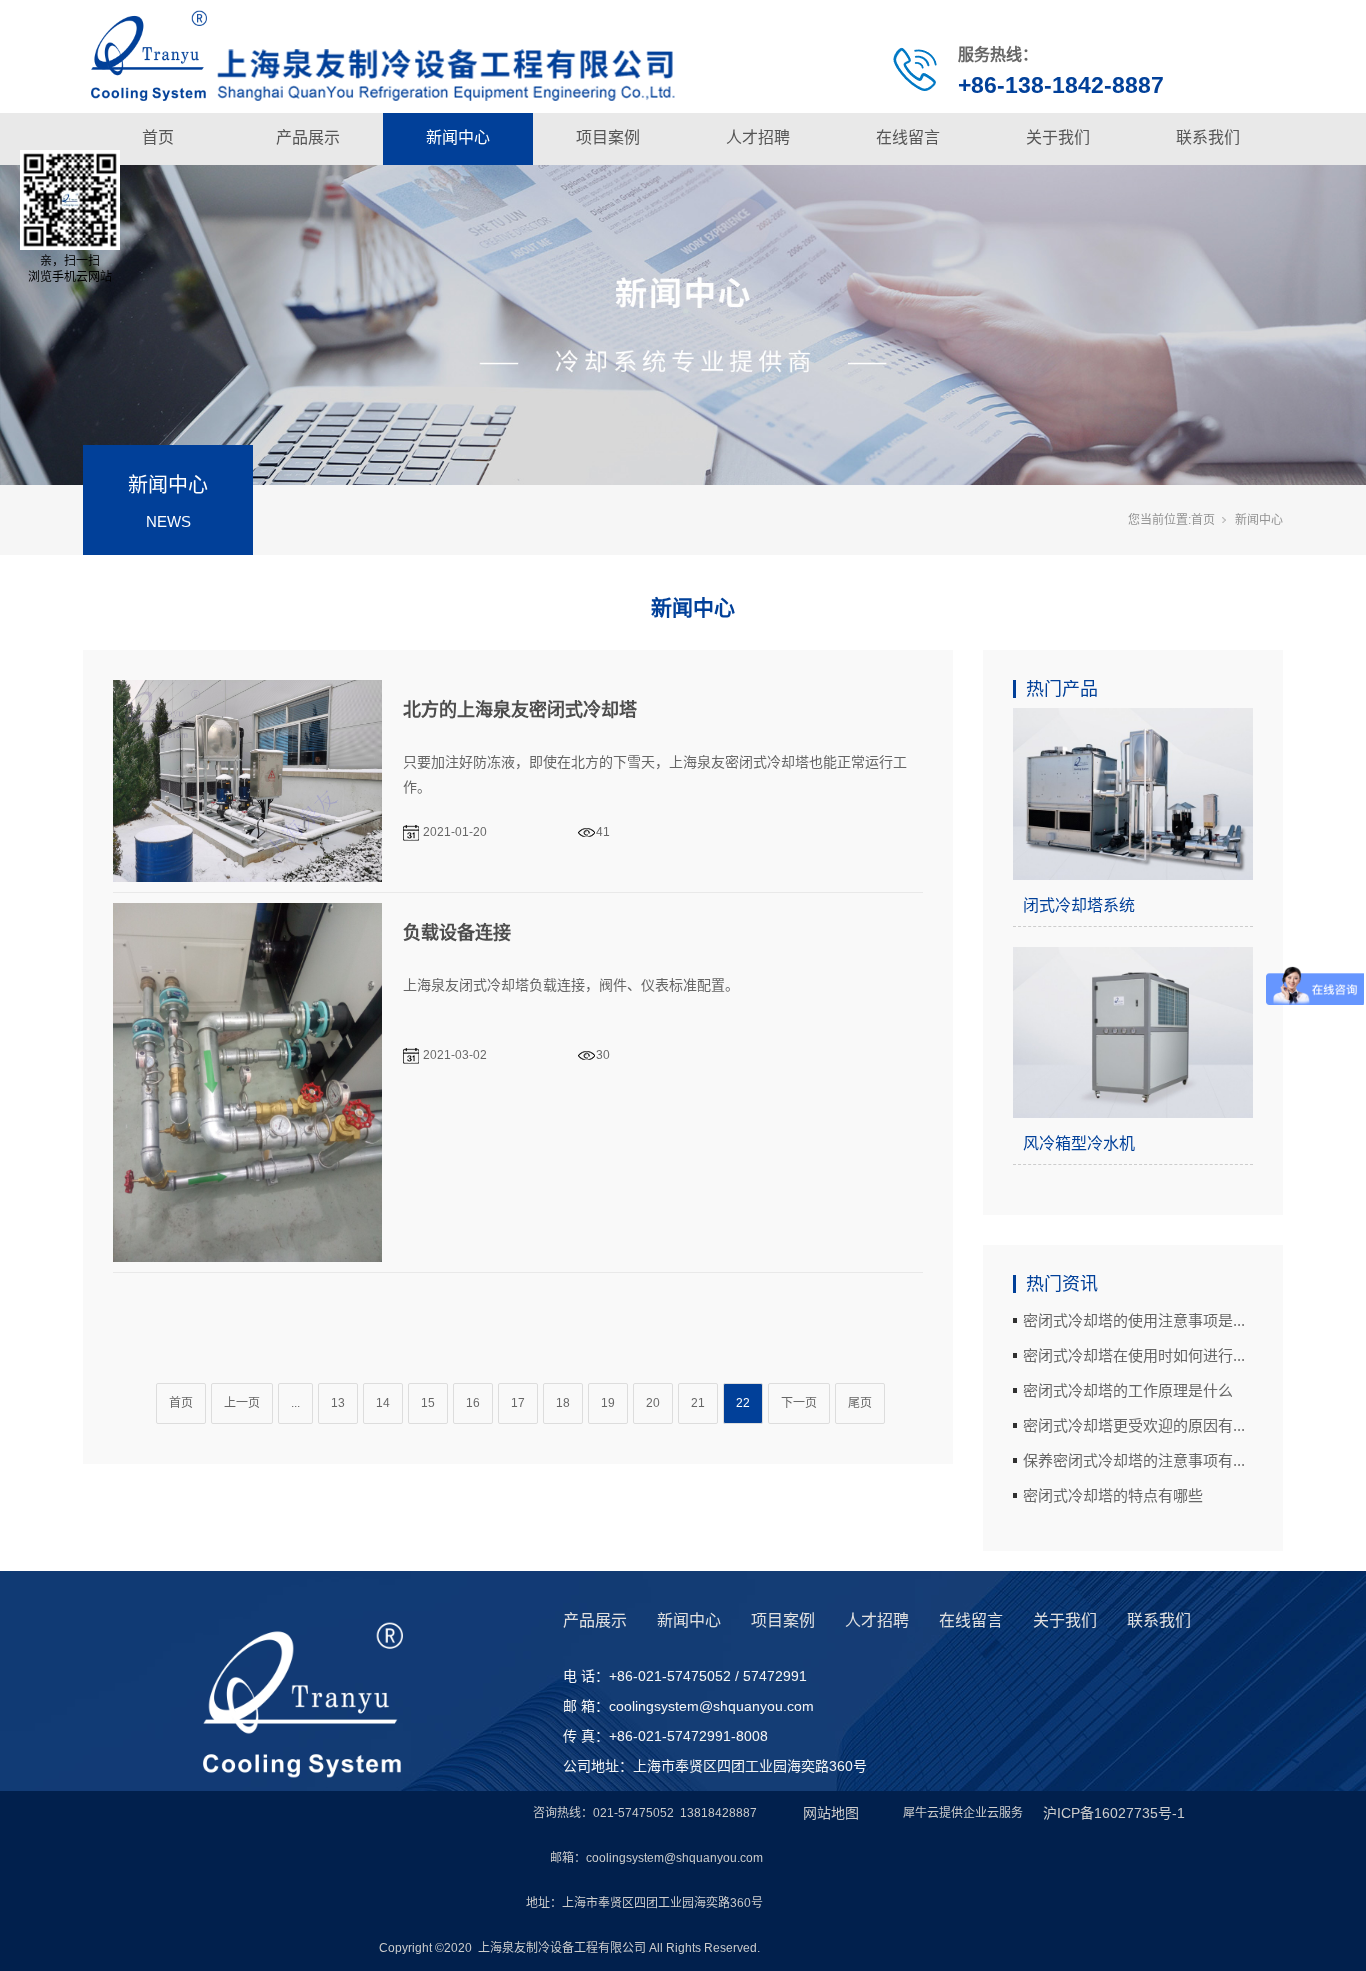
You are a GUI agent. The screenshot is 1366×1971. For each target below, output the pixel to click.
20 (653, 1403)
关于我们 (1058, 137)
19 (608, 1403)
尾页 (860, 1403)
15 (428, 1403)
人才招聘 (758, 137)
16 (473, 1403)
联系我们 (1208, 137)
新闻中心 (458, 137)
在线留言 (908, 137)
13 (338, 1403)
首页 (158, 137)
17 (518, 1403)
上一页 (242, 1403)
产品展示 (308, 137)
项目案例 (608, 137)
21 (698, 1403)
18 (563, 1403)
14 (383, 1403)
